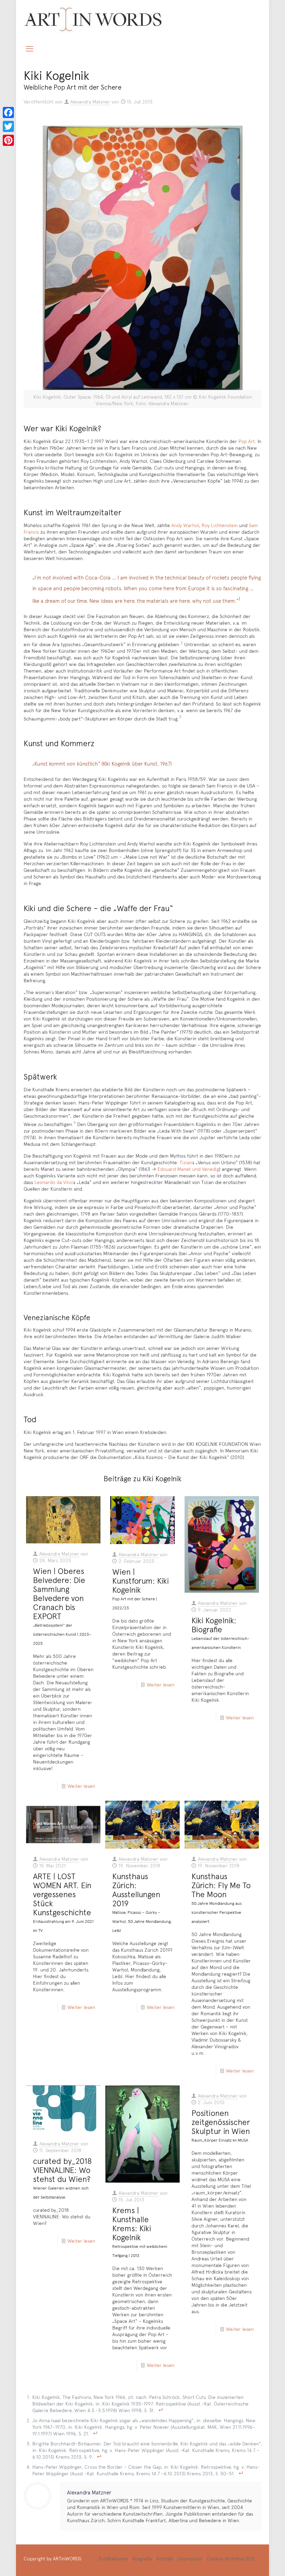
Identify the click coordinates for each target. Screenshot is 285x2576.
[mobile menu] (30, 48)
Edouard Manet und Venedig (188, 1169)
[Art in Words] (93, 19)
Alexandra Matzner (90, 102)
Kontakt (165, 2558)
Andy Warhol (185, 525)
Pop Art (247, 441)
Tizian (186, 1162)
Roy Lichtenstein (220, 525)
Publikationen (113, 2558)
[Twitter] (8, 126)
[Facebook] (8, 112)
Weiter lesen (81, 1786)
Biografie (142, 2558)
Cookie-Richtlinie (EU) (231, 2558)
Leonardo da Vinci (54, 1182)
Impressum (190, 2558)
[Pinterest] (8, 140)
